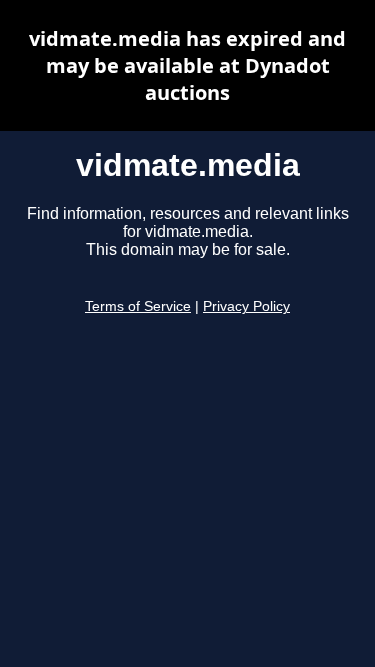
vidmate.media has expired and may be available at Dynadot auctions (187, 65)
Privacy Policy (246, 306)
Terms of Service (138, 306)
